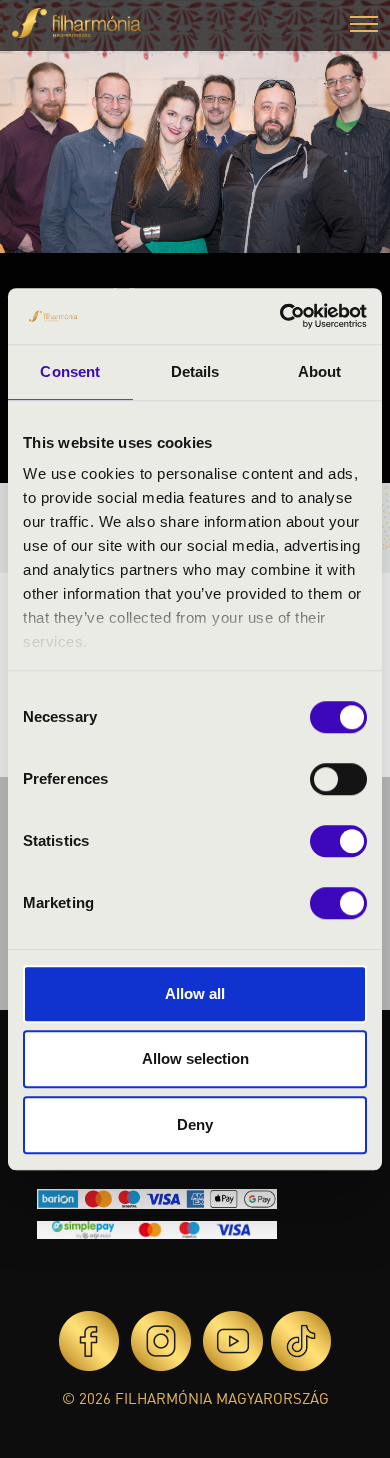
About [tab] (320, 371)
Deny (195, 1124)
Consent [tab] (70, 371)
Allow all (195, 993)
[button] (364, 26)
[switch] (338, 779)
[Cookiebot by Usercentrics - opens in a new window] (280, 316)
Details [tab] (195, 371)
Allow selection (195, 1058)
